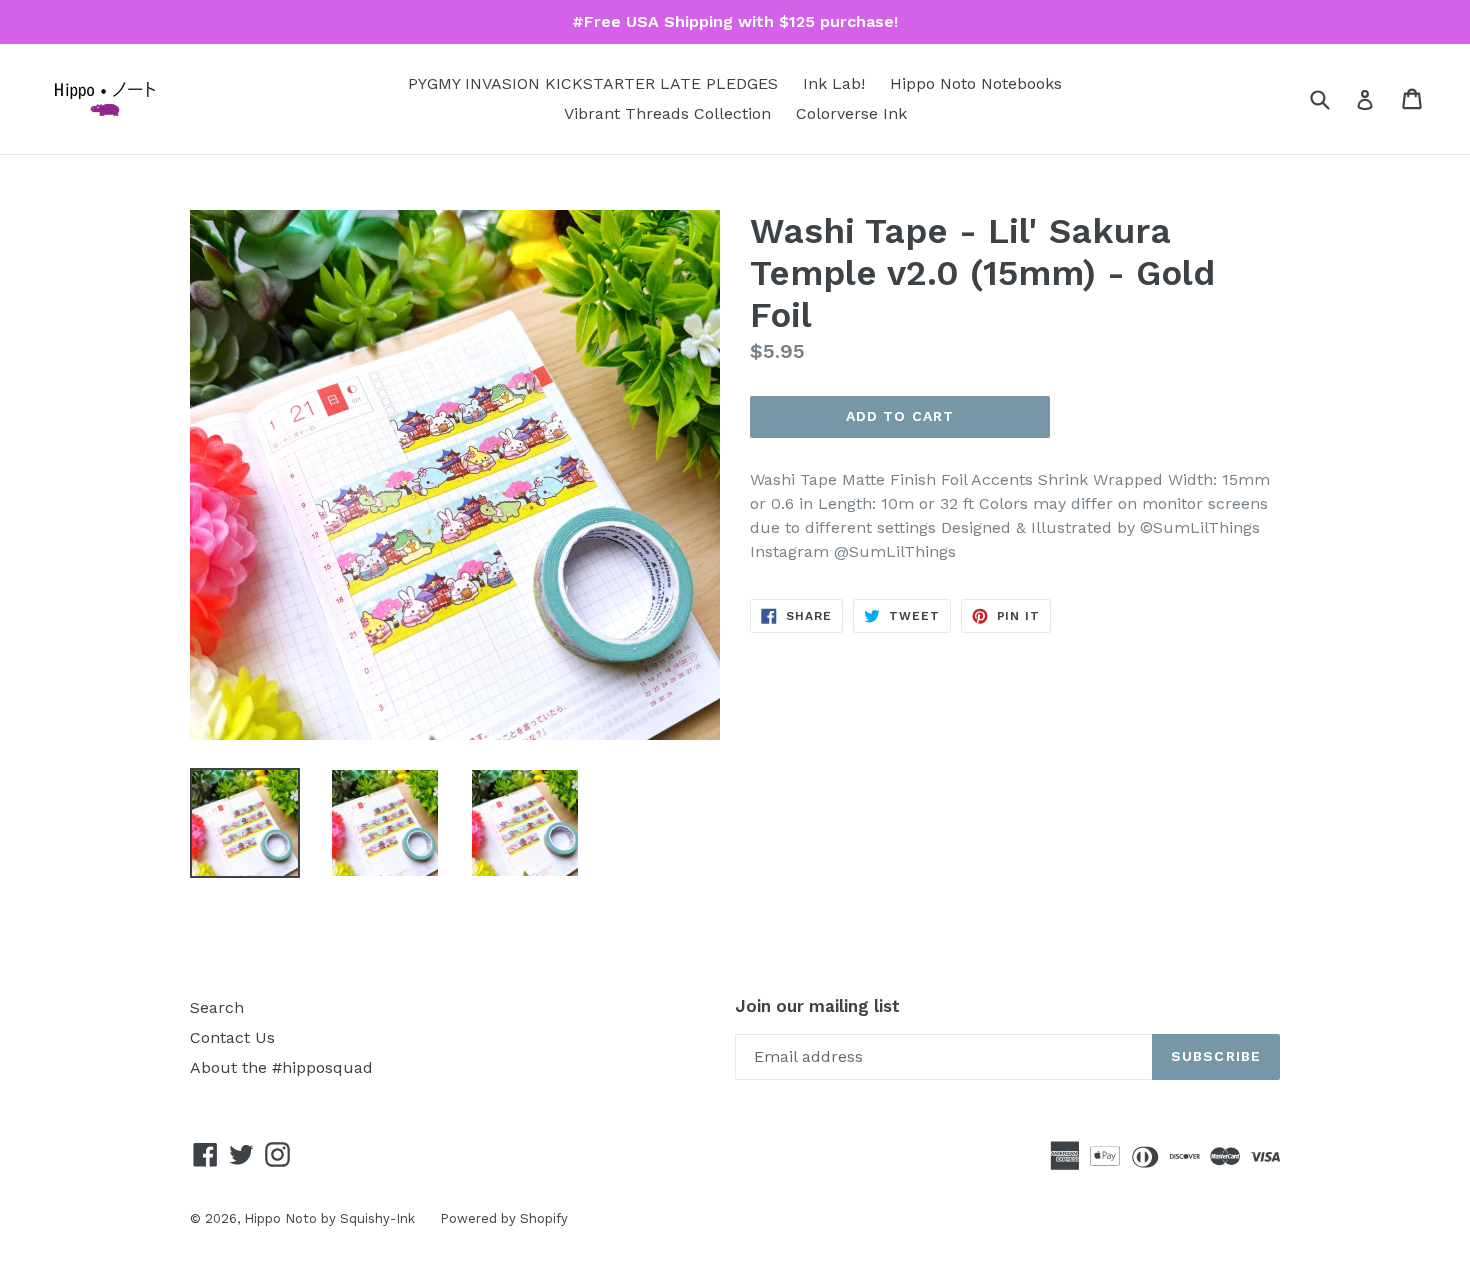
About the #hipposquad (281, 1067)
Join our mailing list (817, 1006)
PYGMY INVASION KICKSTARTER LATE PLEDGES (593, 83)
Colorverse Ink (851, 113)
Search (217, 1007)
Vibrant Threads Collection (667, 113)
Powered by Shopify (504, 1218)
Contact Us (232, 1037)
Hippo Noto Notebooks (976, 83)
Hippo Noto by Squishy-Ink (329, 1218)
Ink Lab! (834, 83)
